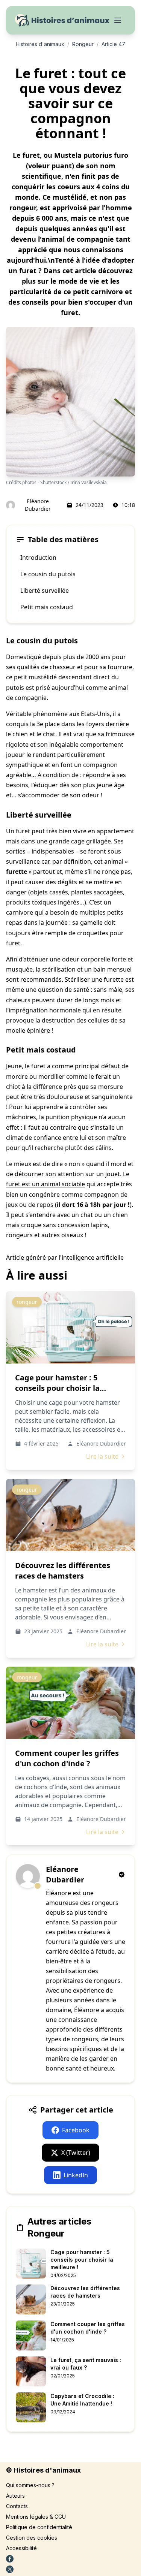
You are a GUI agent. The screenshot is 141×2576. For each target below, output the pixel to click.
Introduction (38, 558)
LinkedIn (76, 2175)
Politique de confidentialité (39, 2527)
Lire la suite (102, 1456)
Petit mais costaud (47, 607)
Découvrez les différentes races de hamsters (63, 1571)
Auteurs (15, 2496)
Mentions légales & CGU (36, 2517)
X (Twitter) (76, 2153)
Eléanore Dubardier (38, 505)
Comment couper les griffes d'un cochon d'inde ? (67, 1758)
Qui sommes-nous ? (30, 2485)
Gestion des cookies (32, 2538)
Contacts (17, 2506)
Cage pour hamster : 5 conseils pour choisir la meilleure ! (57, 1388)
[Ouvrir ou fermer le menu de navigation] (118, 20)
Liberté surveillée (45, 591)
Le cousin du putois (48, 574)
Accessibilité (21, 2548)
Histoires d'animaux (40, 44)
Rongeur (83, 44)
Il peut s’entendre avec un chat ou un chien (67, 1215)
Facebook (76, 2130)
